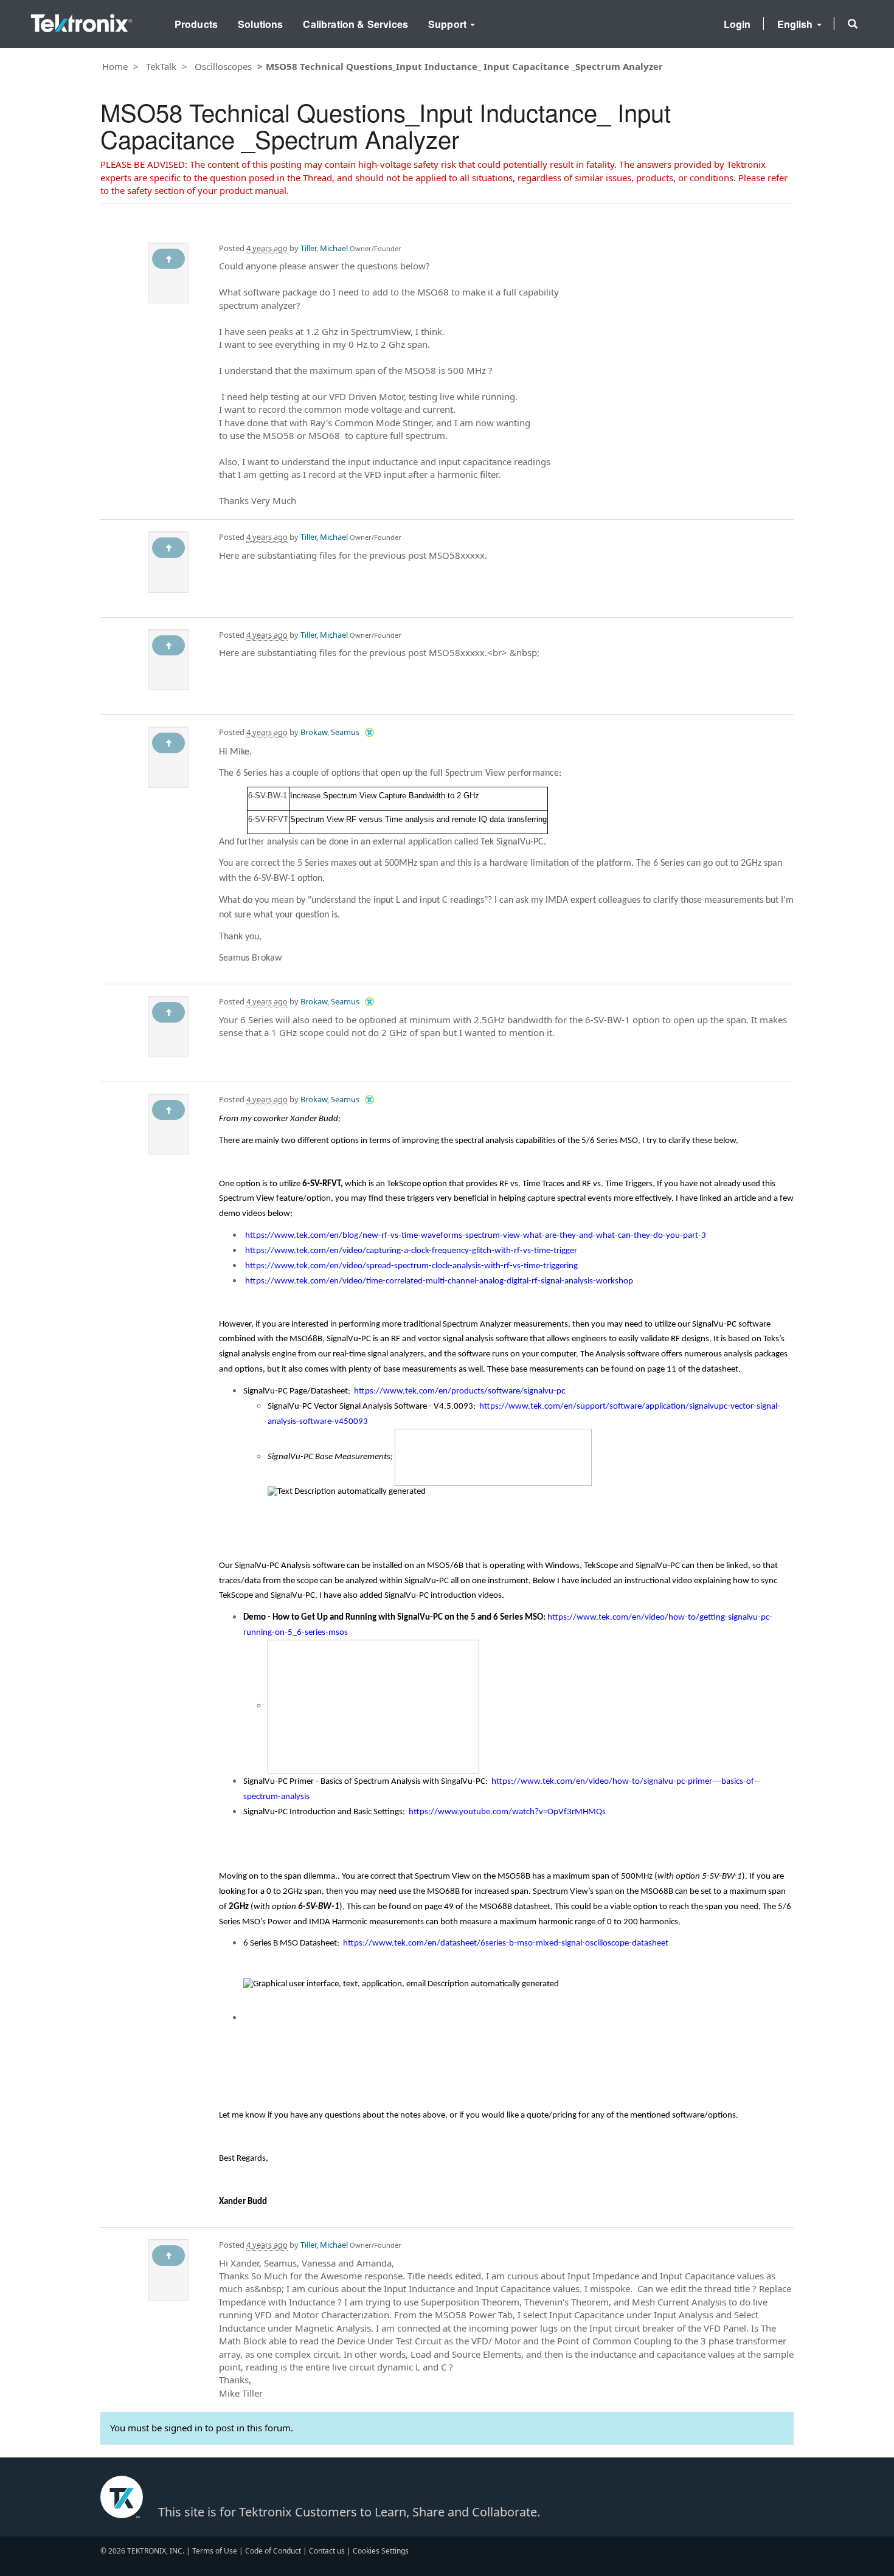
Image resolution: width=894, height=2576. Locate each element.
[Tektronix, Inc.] (81, 20)
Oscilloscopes (223, 66)
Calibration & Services (355, 24)
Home (115, 66)
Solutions (260, 24)
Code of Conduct (273, 2551)
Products (196, 24)
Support (449, 24)
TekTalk (161, 66)
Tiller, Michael (324, 248)
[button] (853, 24)
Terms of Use (215, 2551)
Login (737, 24)
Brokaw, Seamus (330, 732)
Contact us (327, 2551)
